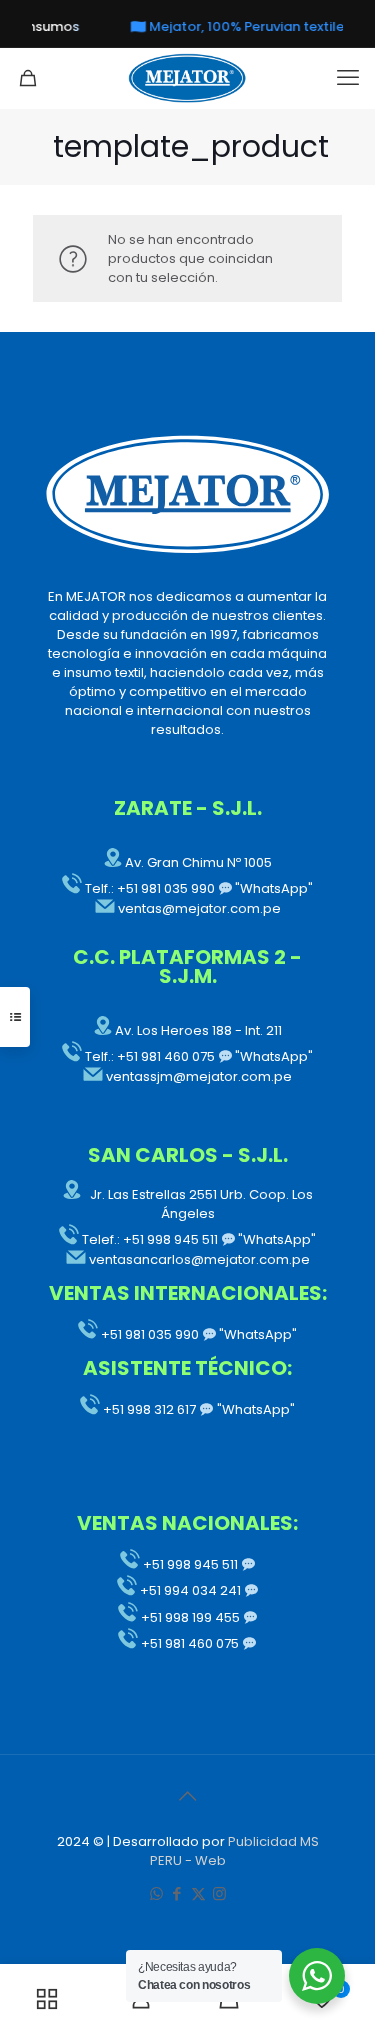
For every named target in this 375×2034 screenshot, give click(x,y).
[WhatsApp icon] (156, 1893)
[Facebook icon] (177, 1893)
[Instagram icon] (219, 1893)
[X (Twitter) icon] (198, 1893)
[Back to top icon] (188, 1796)
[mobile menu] (348, 78)
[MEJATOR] (187, 78)
